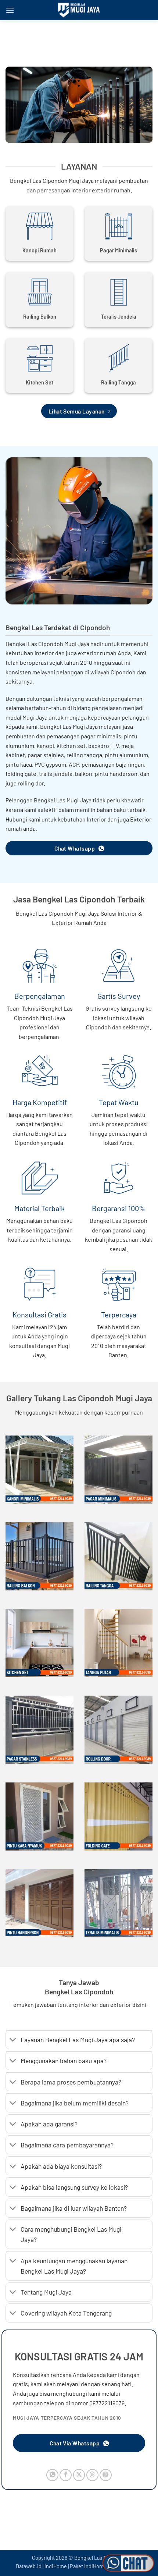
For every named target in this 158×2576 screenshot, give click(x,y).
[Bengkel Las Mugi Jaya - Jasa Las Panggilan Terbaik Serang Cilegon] (79, 10)
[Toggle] (13, 2041)
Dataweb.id (29, 2566)
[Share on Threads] (92, 2475)
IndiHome (56, 2566)
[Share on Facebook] (66, 2475)
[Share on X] (79, 2475)
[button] (10, 10)
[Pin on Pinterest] (106, 2475)
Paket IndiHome (88, 2566)
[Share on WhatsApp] (52, 2475)
